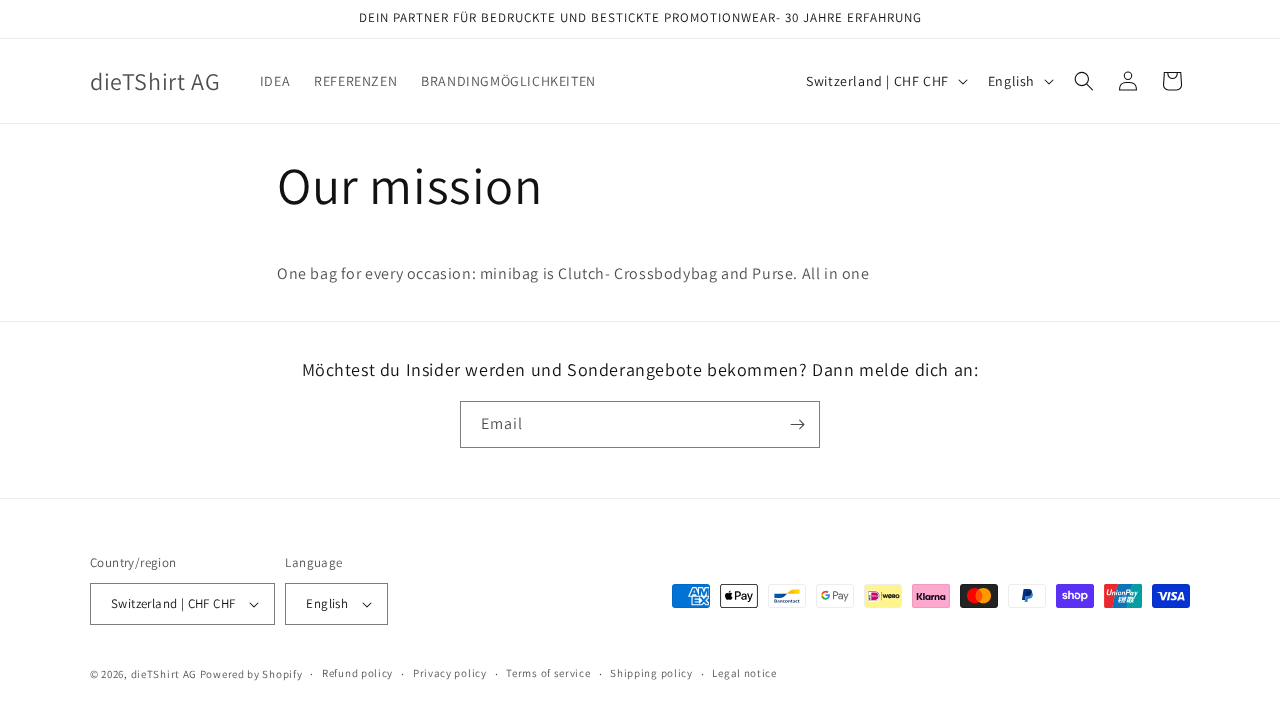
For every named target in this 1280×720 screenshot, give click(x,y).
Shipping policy (651, 673)
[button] (1084, 81)
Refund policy (357, 673)
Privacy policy (450, 673)
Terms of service (548, 673)
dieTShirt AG (164, 674)
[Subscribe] (797, 424)
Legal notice (744, 673)
